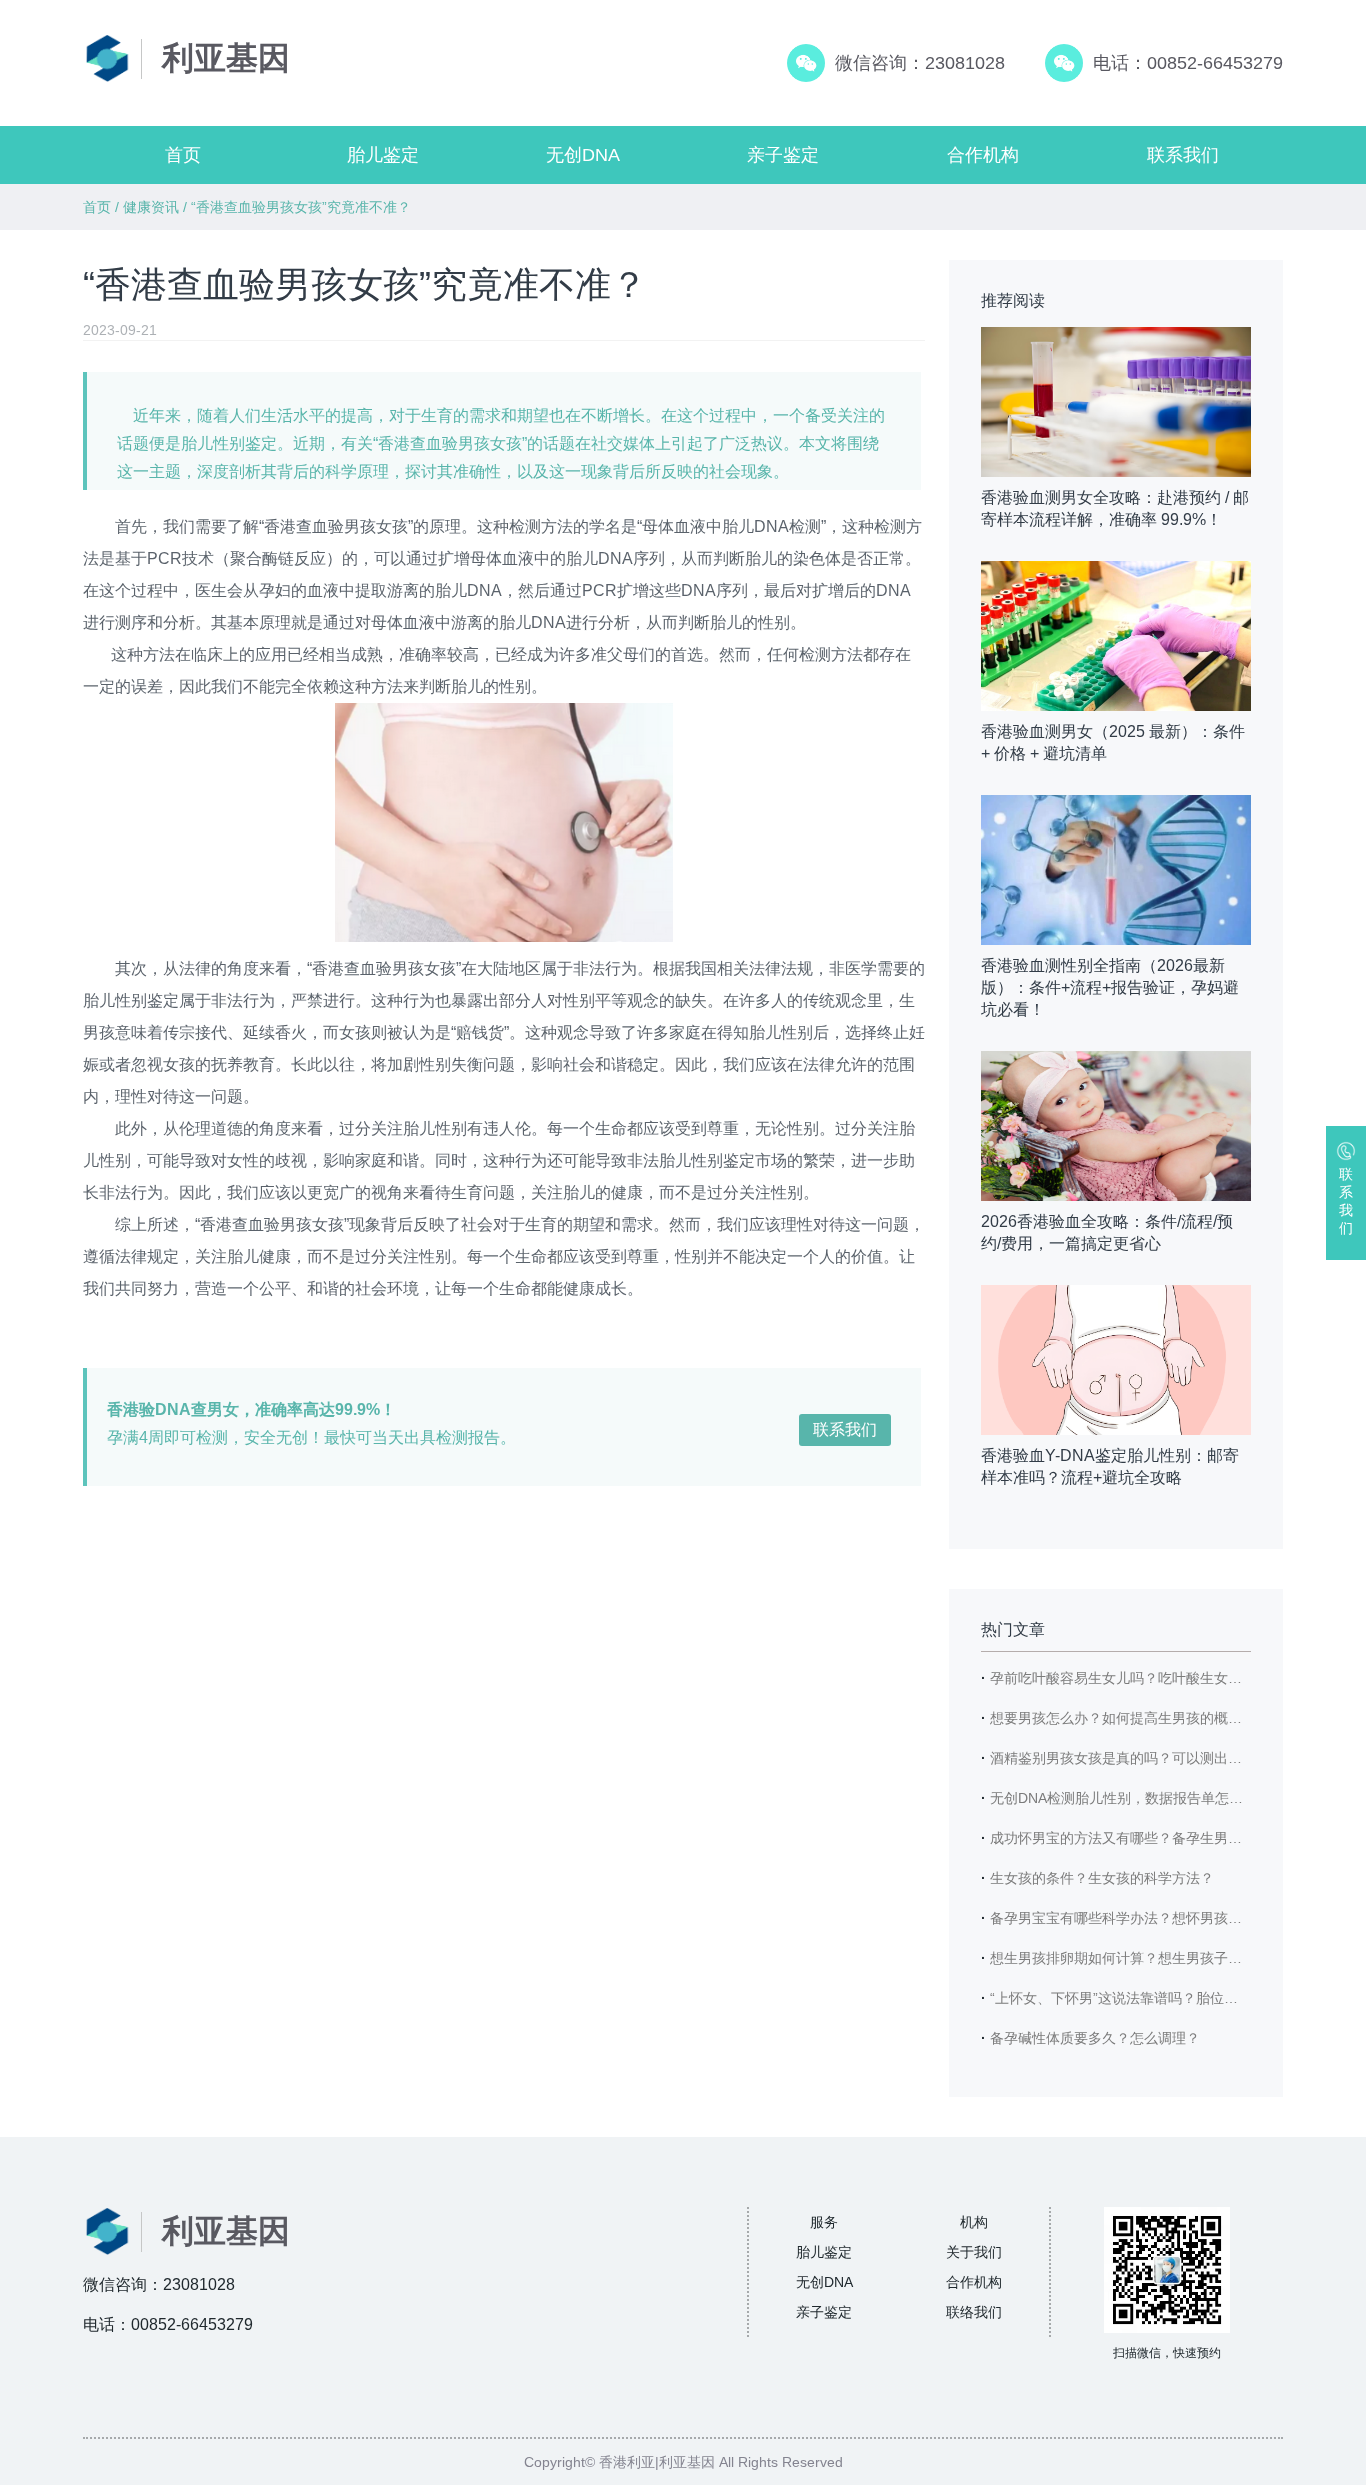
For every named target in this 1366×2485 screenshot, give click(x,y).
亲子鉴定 (783, 155)
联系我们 (1183, 155)
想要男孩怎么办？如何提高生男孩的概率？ (1123, 1718)
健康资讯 (151, 207)
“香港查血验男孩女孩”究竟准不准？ (301, 207)
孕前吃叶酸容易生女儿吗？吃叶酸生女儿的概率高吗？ (1158, 1678)
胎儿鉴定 (383, 155)
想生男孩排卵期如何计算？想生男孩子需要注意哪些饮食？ (1172, 1958)
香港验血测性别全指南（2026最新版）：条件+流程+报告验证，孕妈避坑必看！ (1110, 987)
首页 (183, 155)
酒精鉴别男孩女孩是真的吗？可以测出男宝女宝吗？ (1151, 1758)
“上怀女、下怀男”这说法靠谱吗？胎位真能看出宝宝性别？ (1170, 1998)
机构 (974, 2222)
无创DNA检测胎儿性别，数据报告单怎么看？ (1130, 1798)
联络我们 (974, 2312)
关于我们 (974, 2252)
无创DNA (583, 155)
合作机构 (983, 155)
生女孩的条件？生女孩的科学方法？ (1102, 1878)
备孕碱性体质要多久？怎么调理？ (1095, 2038)
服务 (824, 2222)
